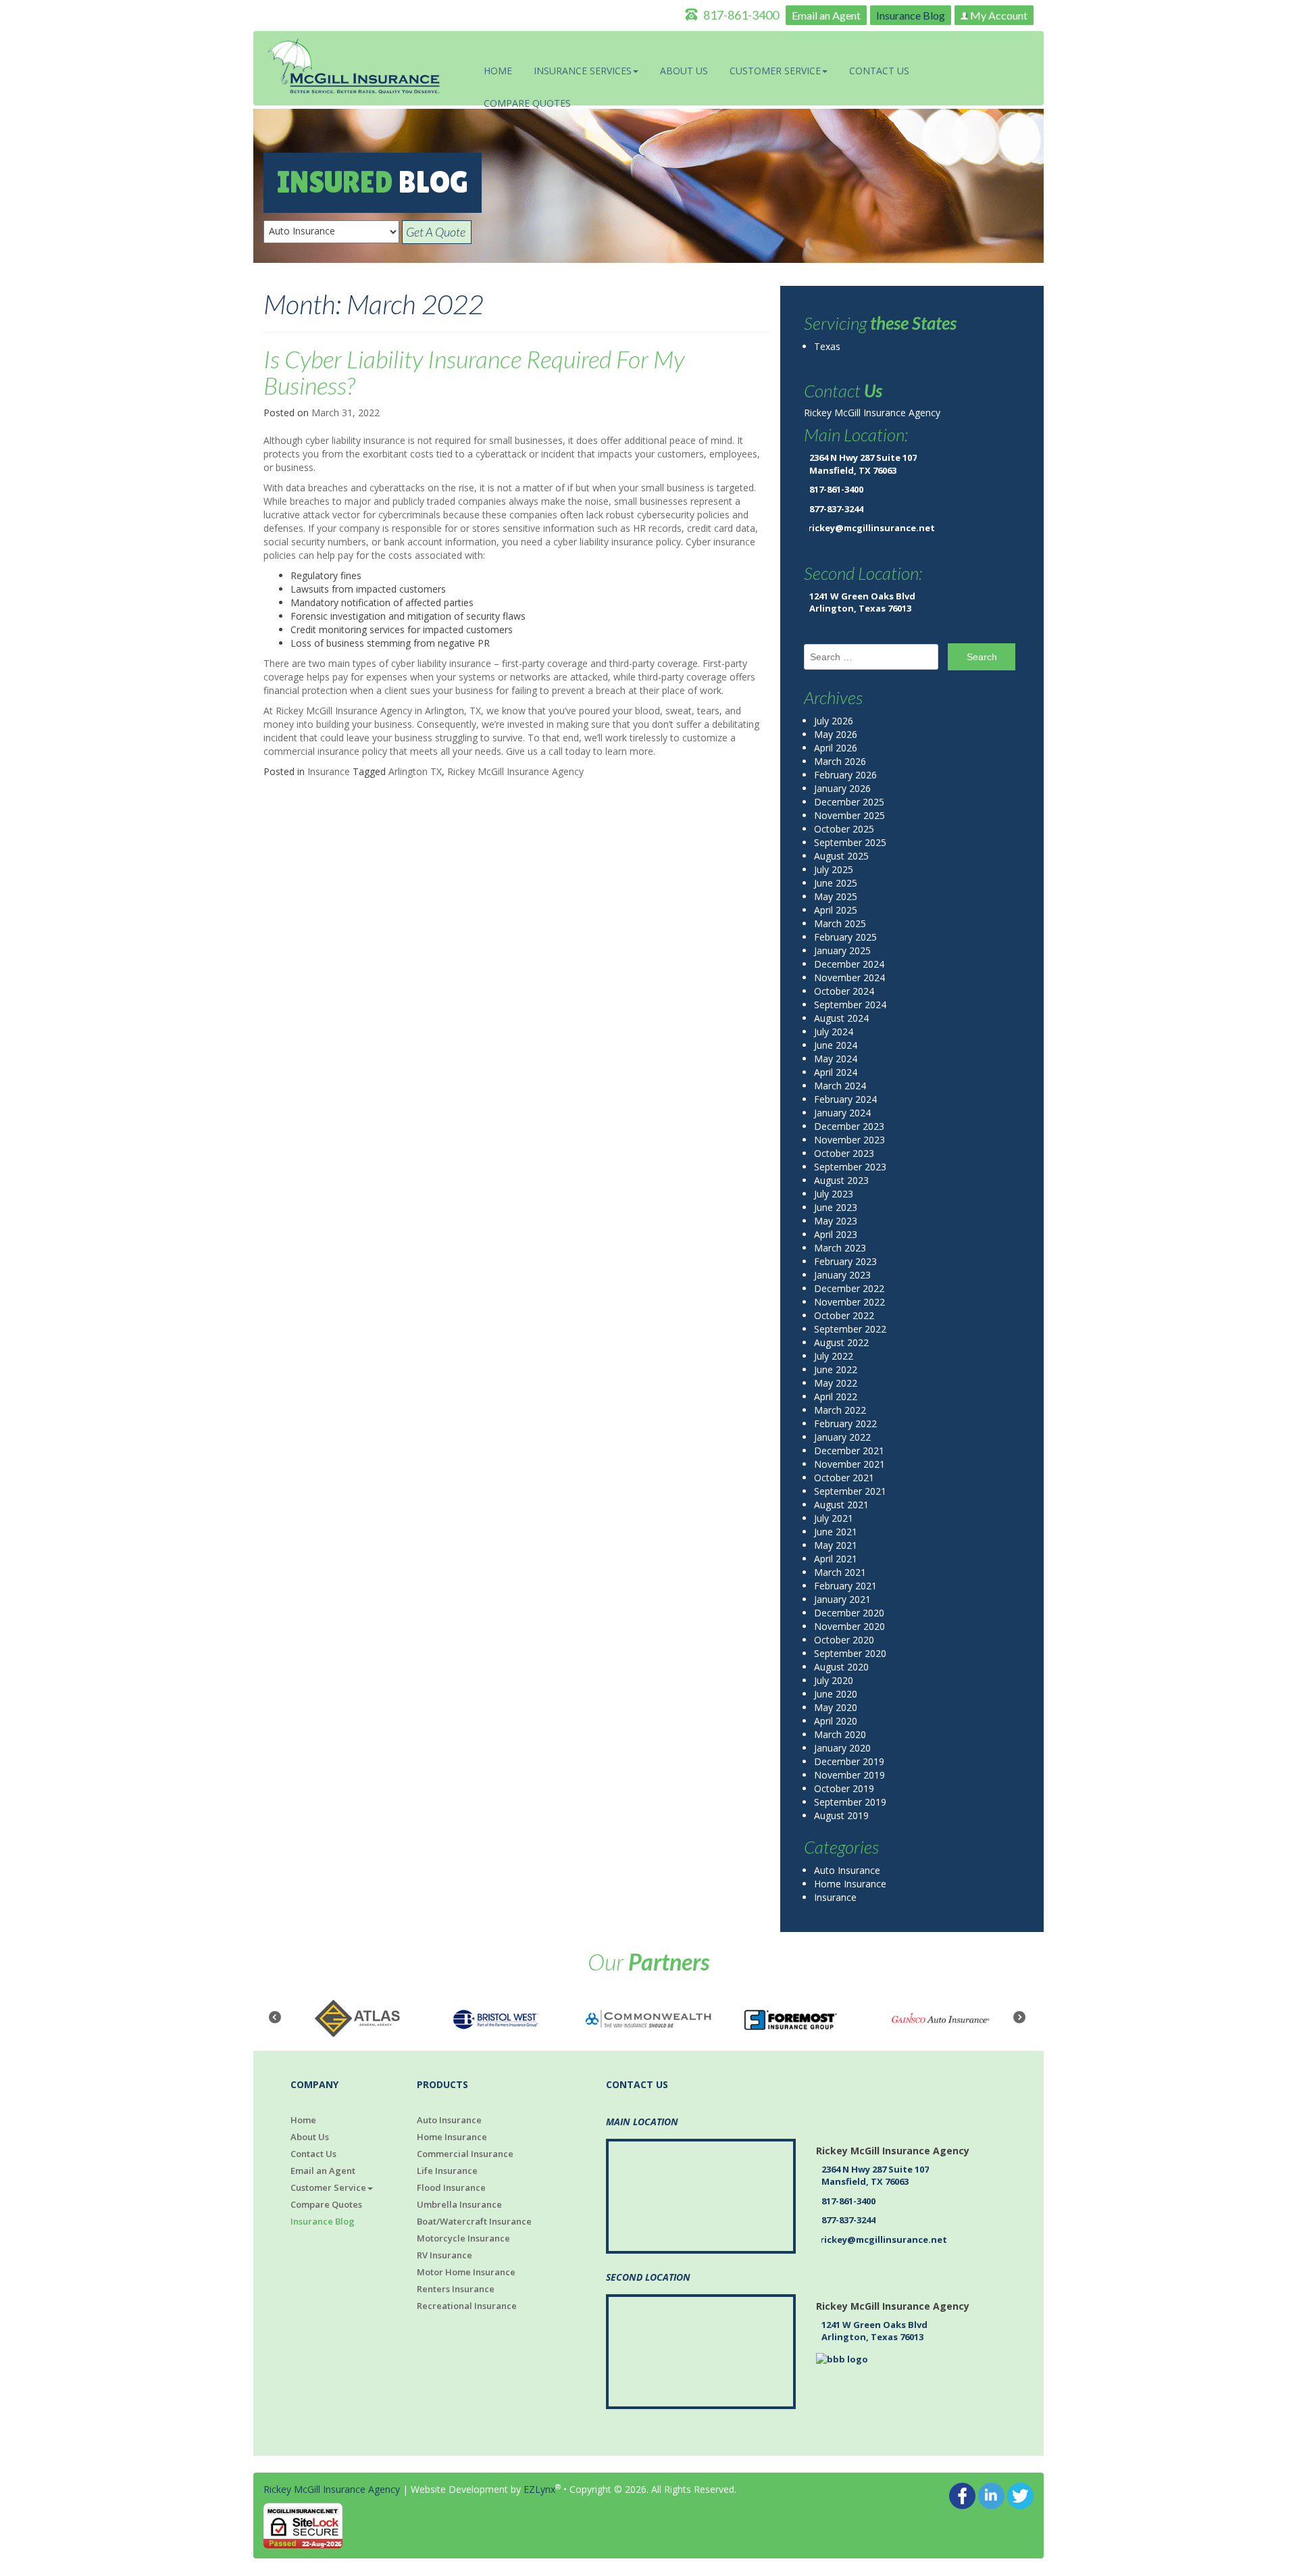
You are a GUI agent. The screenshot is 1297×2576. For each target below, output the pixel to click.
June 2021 (836, 1532)
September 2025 (850, 842)
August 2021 (841, 1505)
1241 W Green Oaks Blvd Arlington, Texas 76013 (862, 602)
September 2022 (850, 1329)
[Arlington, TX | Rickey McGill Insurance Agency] (355, 67)
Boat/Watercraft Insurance (474, 2221)
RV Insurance (444, 2255)
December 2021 (849, 1451)
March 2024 (840, 1086)
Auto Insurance (847, 1870)
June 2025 (836, 883)
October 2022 (844, 1315)
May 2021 (836, 1545)
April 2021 (836, 1559)
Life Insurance (447, 2171)
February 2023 (845, 1261)
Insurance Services (583, 71)
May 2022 (836, 1383)
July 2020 (834, 1680)
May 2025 (836, 896)
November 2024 (849, 977)
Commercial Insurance (465, 2154)
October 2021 (844, 1478)
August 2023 (841, 1180)
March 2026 (840, 761)
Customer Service (775, 71)
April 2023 (836, 1234)
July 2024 (834, 1032)
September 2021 (850, 1491)
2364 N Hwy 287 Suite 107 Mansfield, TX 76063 (863, 464)
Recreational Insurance (467, 2306)
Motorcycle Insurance (463, 2238)
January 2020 (842, 1748)
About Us (684, 71)
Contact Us (879, 71)
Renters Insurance (456, 2289)
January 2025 (842, 950)
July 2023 (834, 1194)
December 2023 (849, 1126)
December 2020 (849, 1613)
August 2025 (841, 856)
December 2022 (849, 1288)
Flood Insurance (451, 2187)
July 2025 (834, 869)
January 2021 (842, 1599)
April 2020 (836, 1721)
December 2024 (849, 964)
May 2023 (836, 1221)
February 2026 (845, 775)
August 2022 (841, 1342)
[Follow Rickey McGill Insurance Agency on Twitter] (1020, 2495)
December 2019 (849, 1761)
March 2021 (840, 1572)
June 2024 (836, 1045)
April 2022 (836, 1396)
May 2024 (836, 1059)
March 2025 (840, 923)
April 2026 (836, 748)
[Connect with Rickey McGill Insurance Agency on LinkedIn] (991, 2495)
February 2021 (845, 1586)
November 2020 (849, 1626)
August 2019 (841, 1815)
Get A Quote (437, 232)
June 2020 (836, 1694)
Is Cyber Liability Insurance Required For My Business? (474, 372)
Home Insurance (850, 1884)
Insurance (329, 771)
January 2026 (842, 788)
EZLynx (539, 2489)
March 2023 (840, 1248)
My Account (998, 15)
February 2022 (845, 1423)
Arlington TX (415, 771)
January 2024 (842, 1113)
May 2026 (836, 734)
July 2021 (834, 1518)
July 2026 (834, 721)
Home (498, 71)
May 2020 (836, 1707)
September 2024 (850, 1005)
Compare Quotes (527, 103)
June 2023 (836, 1207)
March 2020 (840, 1734)
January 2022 (842, 1437)
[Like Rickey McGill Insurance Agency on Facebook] (962, 2495)
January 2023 (842, 1275)
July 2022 (834, 1356)
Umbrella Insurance (459, 2204)
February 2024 (845, 1099)
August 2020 (841, 1667)
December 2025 (849, 802)
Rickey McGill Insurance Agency (515, 771)
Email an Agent (826, 15)
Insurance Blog (911, 15)
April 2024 (836, 1072)
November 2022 (849, 1302)
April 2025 (836, 910)
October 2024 (844, 991)
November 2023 (849, 1140)
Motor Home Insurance (466, 2272)
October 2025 (844, 829)
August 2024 (841, 1018)
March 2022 (840, 1410)
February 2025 (845, 937)
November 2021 (849, 1464)
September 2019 (850, 1802)
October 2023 (844, 1153)
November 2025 (849, 815)
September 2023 (850, 1167)
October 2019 (844, 1788)
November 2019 (849, 1775)
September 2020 (850, 1653)
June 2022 (836, 1369)
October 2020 (844, 1640)
